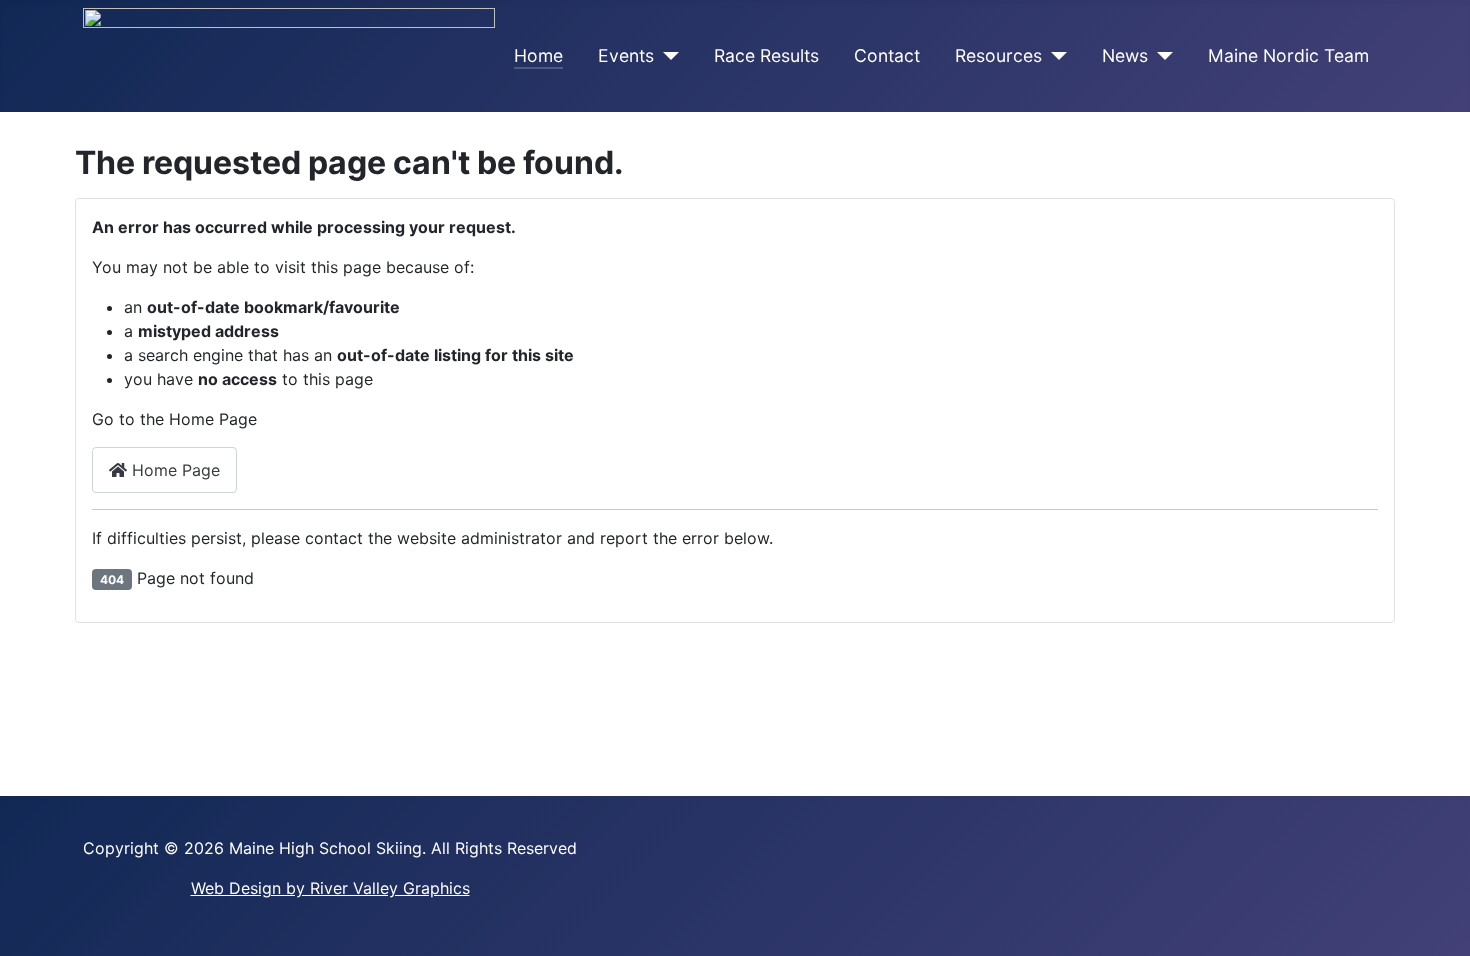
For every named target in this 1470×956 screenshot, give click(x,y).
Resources (998, 55)
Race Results (766, 55)
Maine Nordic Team (1288, 55)
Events (626, 55)
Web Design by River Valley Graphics (330, 888)
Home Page (173, 470)
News (1125, 55)
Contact (887, 55)
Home (538, 55)
